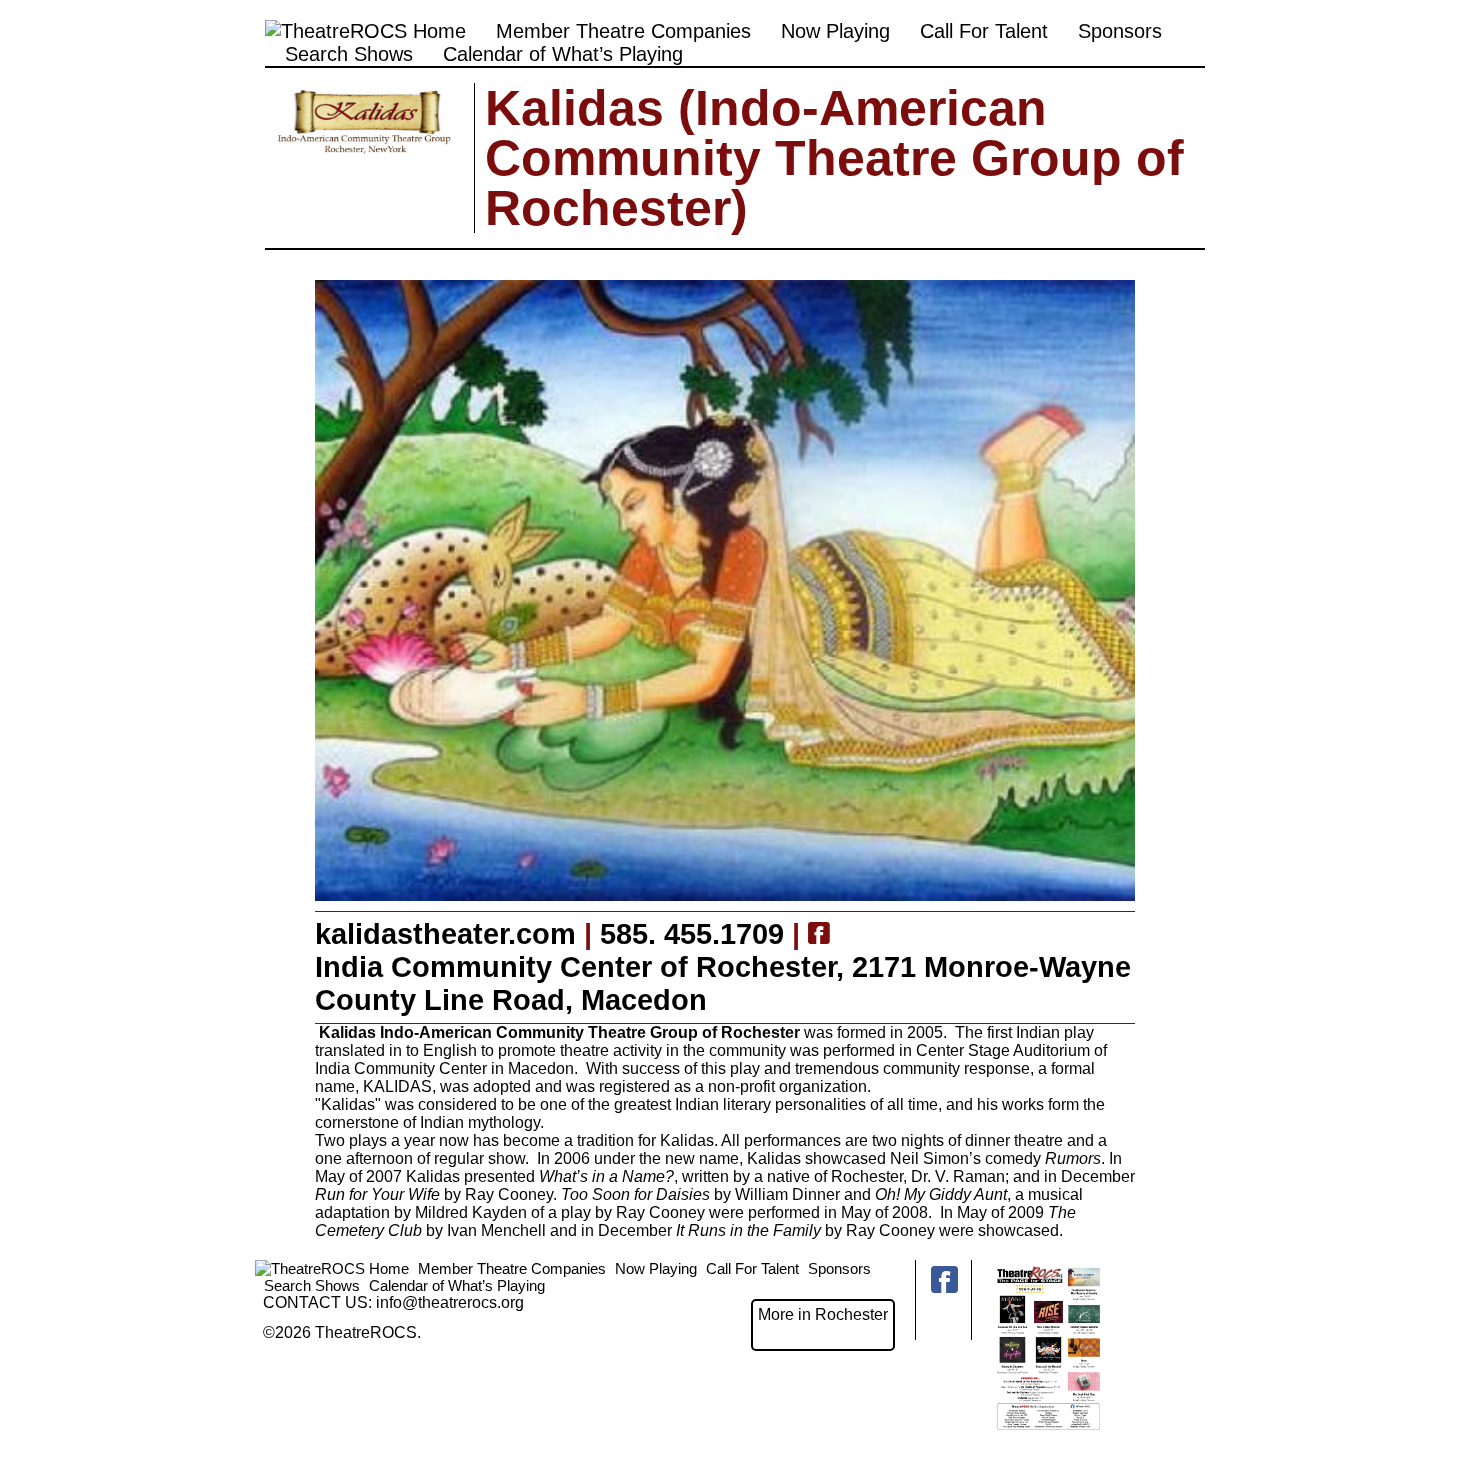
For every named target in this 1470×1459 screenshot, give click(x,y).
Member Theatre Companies (623, 31)
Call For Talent (984, 31)
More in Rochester (823, 1314)
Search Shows (349, 54)
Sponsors (1120, 31)
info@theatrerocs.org (450, 1302)
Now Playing (835, 31)
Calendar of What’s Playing (563, 54)
